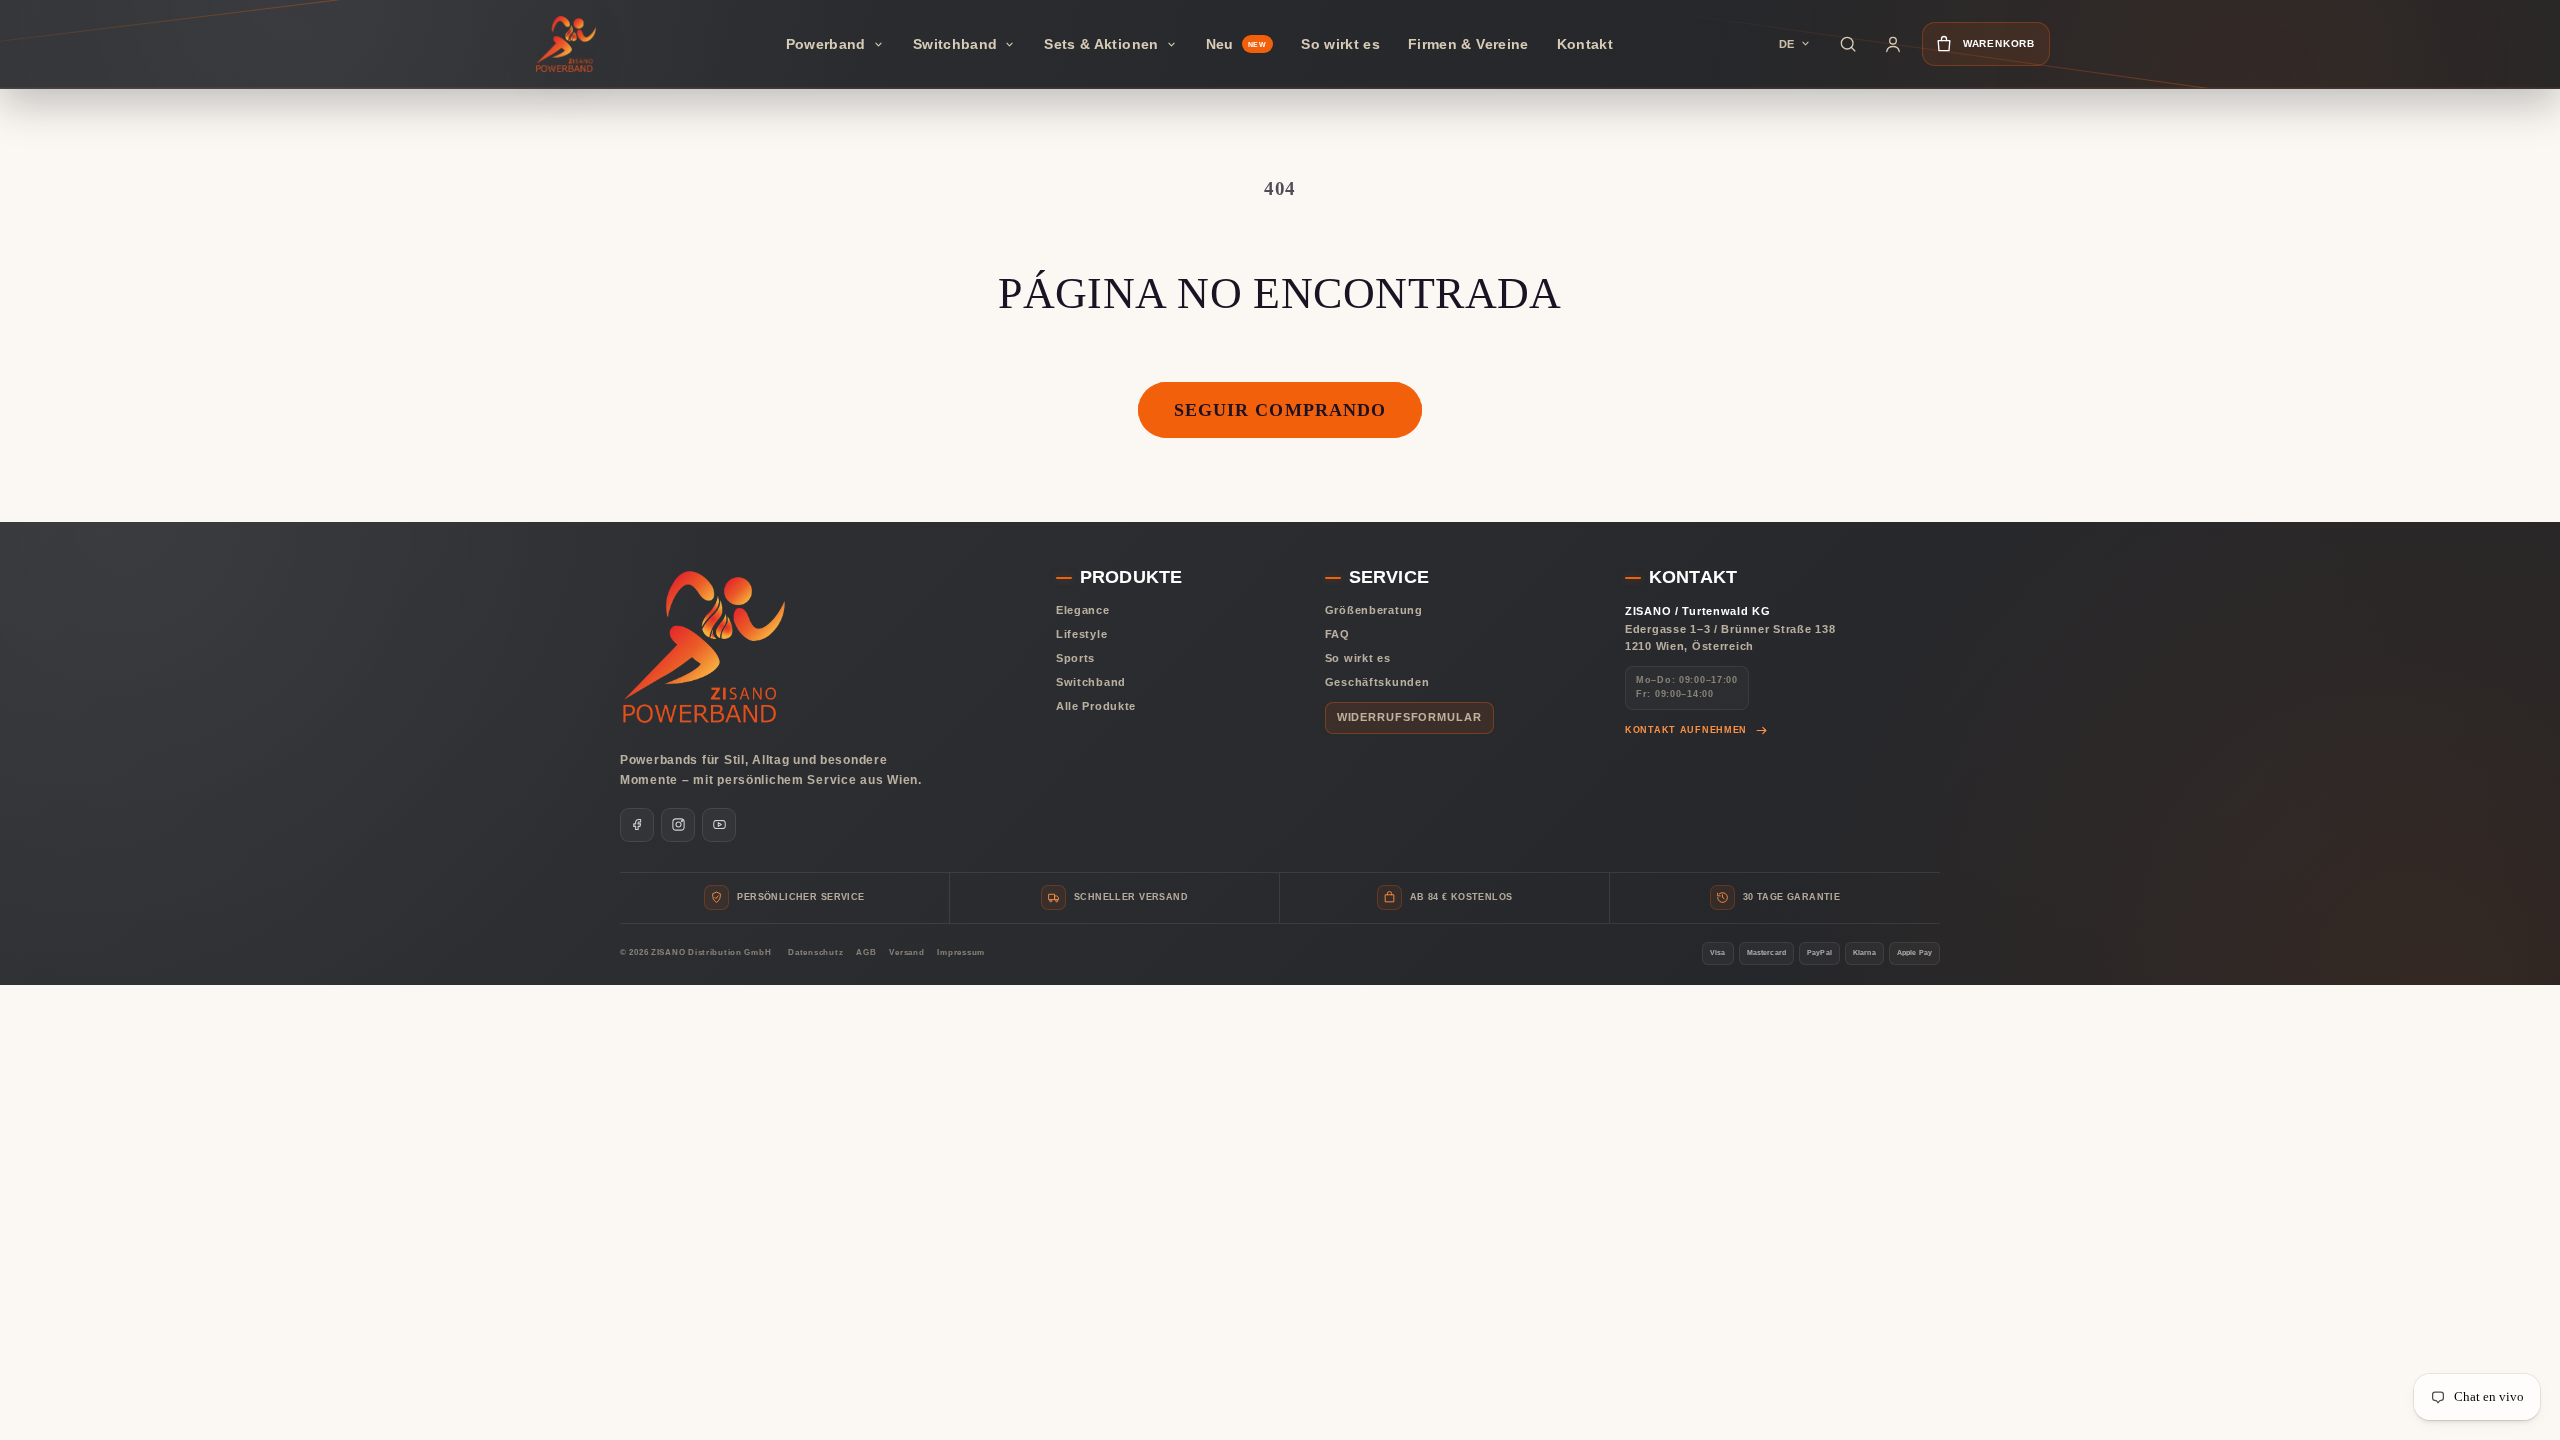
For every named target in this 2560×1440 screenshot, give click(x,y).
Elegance (1083, 610)
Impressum (960, 952)
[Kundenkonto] (1893, 44)
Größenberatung (1374, 610)
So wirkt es (1358, 658)
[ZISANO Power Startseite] (569, 44)
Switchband (1091, 682)
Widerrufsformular (1409, 717)
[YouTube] (719, 825)
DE (1786, 44)
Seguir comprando (1280, 410)
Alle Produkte (1096, 706)
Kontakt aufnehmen (1686, 730)
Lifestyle (1081, 634)
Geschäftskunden (1377, 682)
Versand (906, 952)
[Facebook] (637, 825)
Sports (1075, 658)
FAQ (1337, 634)
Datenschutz (815, 952)
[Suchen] (1848, 44)
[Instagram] (678, 825)
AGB (866, 952)
